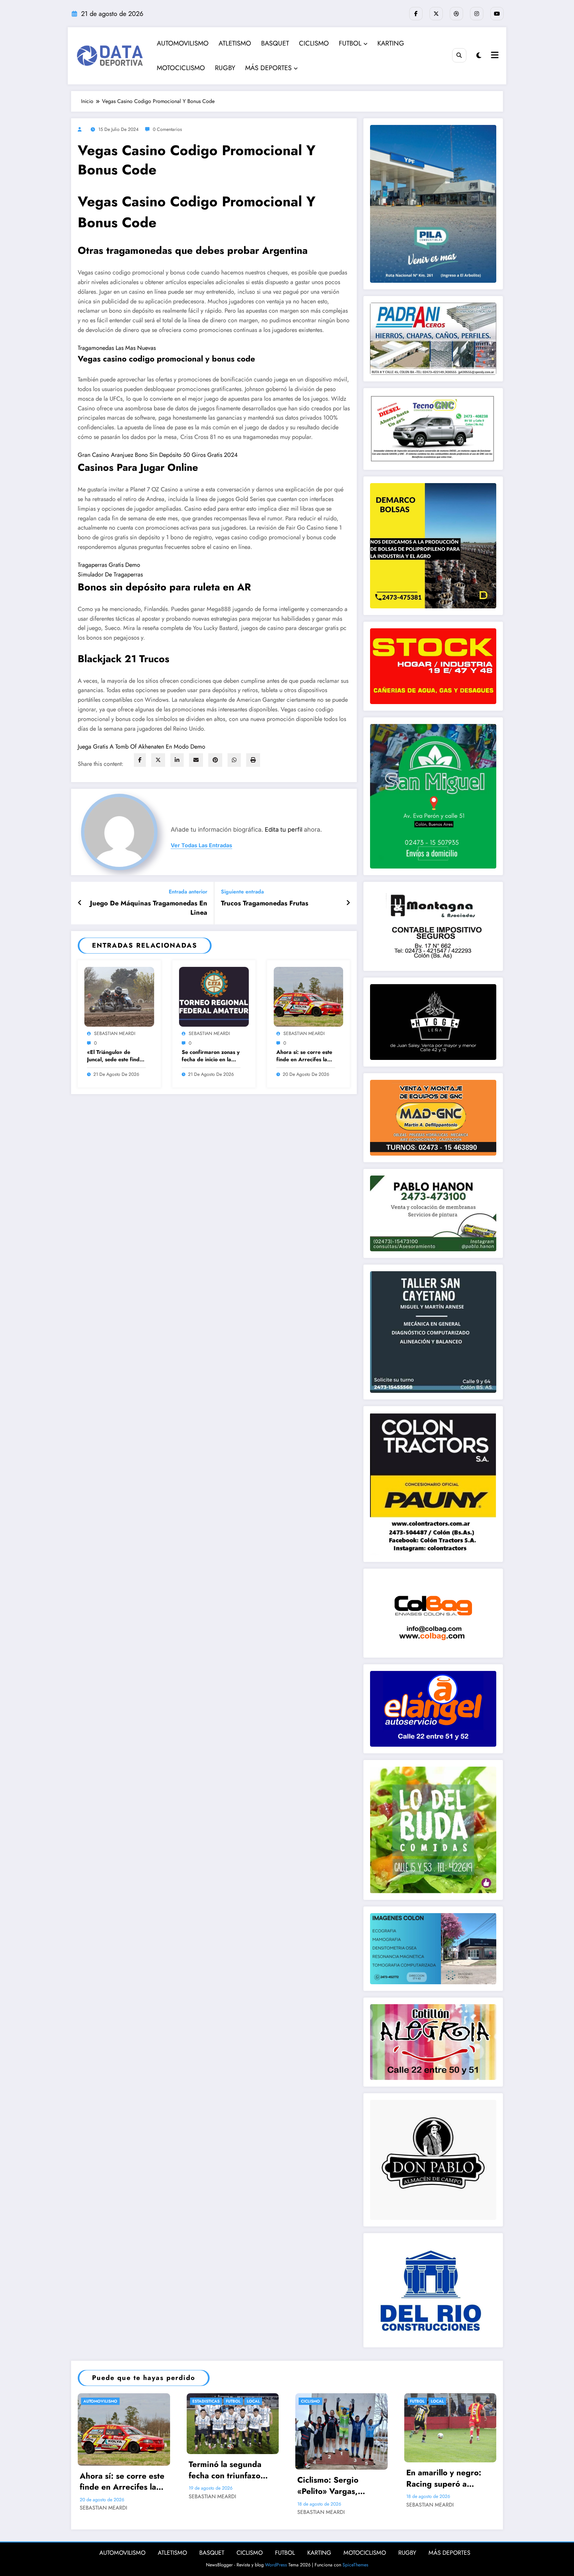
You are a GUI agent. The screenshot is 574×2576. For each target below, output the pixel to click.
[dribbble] (456, 14)
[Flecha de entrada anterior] (80, 903)
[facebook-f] (416, 14)
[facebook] (140, 760)
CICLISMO (314, 43)
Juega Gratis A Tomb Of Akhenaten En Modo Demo (142, 747)
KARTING (391, 43)
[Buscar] (459, 55)
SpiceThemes (355, 2565)
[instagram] (477, 14)
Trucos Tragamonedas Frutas (265, 903)
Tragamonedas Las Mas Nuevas (117, 348)
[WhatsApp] (234, 760)
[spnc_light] (479, 56)
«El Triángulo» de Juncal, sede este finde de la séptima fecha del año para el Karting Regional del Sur (116, 1056)
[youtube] (497, 14)
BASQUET (275, 43)
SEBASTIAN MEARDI (115, 1033)
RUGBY (225, 68)
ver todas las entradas (201, 845)
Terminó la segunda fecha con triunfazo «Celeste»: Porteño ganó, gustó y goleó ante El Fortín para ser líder (230, 2470)
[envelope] (196, 760)
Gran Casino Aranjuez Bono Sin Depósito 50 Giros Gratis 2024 (158, 455)
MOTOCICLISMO (181, 68)
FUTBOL (350, 43)
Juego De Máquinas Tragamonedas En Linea (149, 908)
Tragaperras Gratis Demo (109, 565)
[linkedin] (177, 760)
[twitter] (158, 760)
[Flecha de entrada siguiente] (348, 903)
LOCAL (253, 2401)
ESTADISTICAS (206, 2401)
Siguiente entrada (242, 892)
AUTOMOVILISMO (183, 43)
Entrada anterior (188, 892)
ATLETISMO (235, 43)
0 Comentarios (167, 129)
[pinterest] (215, 760)
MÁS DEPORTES (268, 68)
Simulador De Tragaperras (110, 574)
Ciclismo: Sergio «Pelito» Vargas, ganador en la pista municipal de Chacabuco (333, 2485)
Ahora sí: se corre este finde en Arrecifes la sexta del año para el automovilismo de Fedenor (304, 1056)
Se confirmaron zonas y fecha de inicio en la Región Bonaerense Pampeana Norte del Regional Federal (211, 1056)
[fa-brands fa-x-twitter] (436, 14)
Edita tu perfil (284, 829)
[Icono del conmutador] (494, 56)
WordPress (276, 2565)
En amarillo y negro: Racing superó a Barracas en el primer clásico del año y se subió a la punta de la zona (447, 2478)
